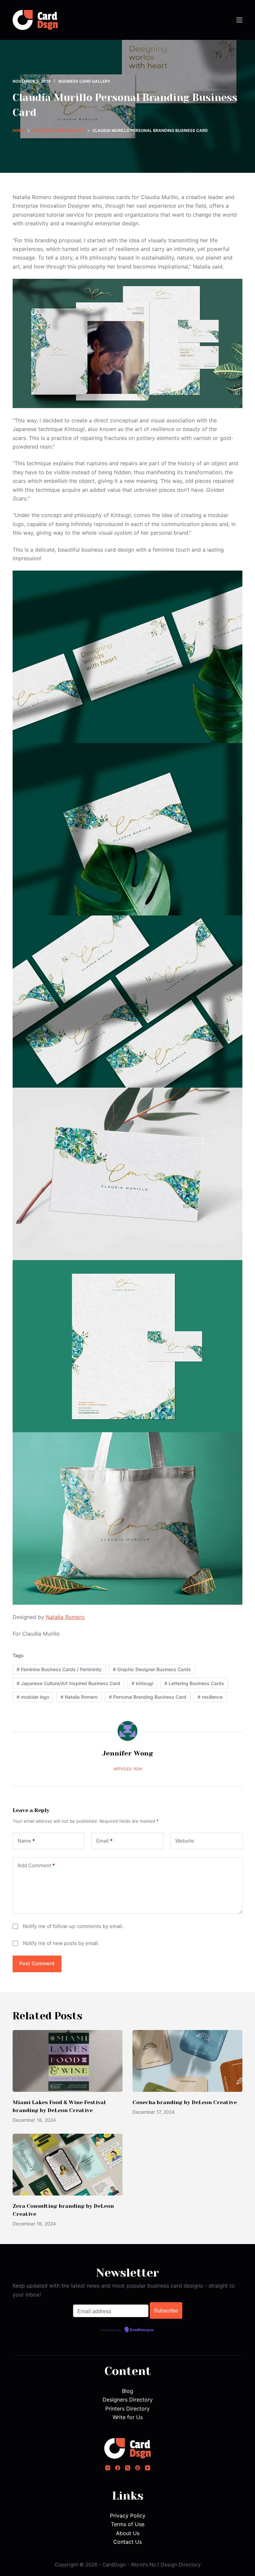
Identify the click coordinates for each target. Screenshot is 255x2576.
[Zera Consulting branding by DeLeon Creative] (68, 2165)
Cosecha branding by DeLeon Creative (185, 2102)
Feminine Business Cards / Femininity (59, 1669)
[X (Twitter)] (128, 2468)
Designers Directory (128, 2400)
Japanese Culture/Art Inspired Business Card (68, 1683)
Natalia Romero (65, 1617)
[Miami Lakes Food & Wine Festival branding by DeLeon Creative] (68, 2061)
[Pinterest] (138, 2468)
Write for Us (128, 2417)
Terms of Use (128, 2524)
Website (185, 1841)
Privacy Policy (128, 2516)
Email (104, 1841)
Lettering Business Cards (194, 1683)
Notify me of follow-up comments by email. (73, 1926)
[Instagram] (108, 2468)
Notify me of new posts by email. (61, 1943)
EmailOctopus (142, 2330)
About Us (128, 2533)
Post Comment (37, 1963)
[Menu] (239, 20)
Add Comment (36, 1865)
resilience (210, 1697)
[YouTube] (148, 2468)
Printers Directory (127, 2409)
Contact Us (127, 2542)
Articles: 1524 (128, 1769)
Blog (127, 2391)
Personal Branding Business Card (148, 1697)
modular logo (33, 1697)
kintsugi (142, 1683)
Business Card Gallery (84, 81)
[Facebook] (118, 2468)
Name (26, 1841)
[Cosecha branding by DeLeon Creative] (187, 2061)
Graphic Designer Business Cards (152, 1669)
